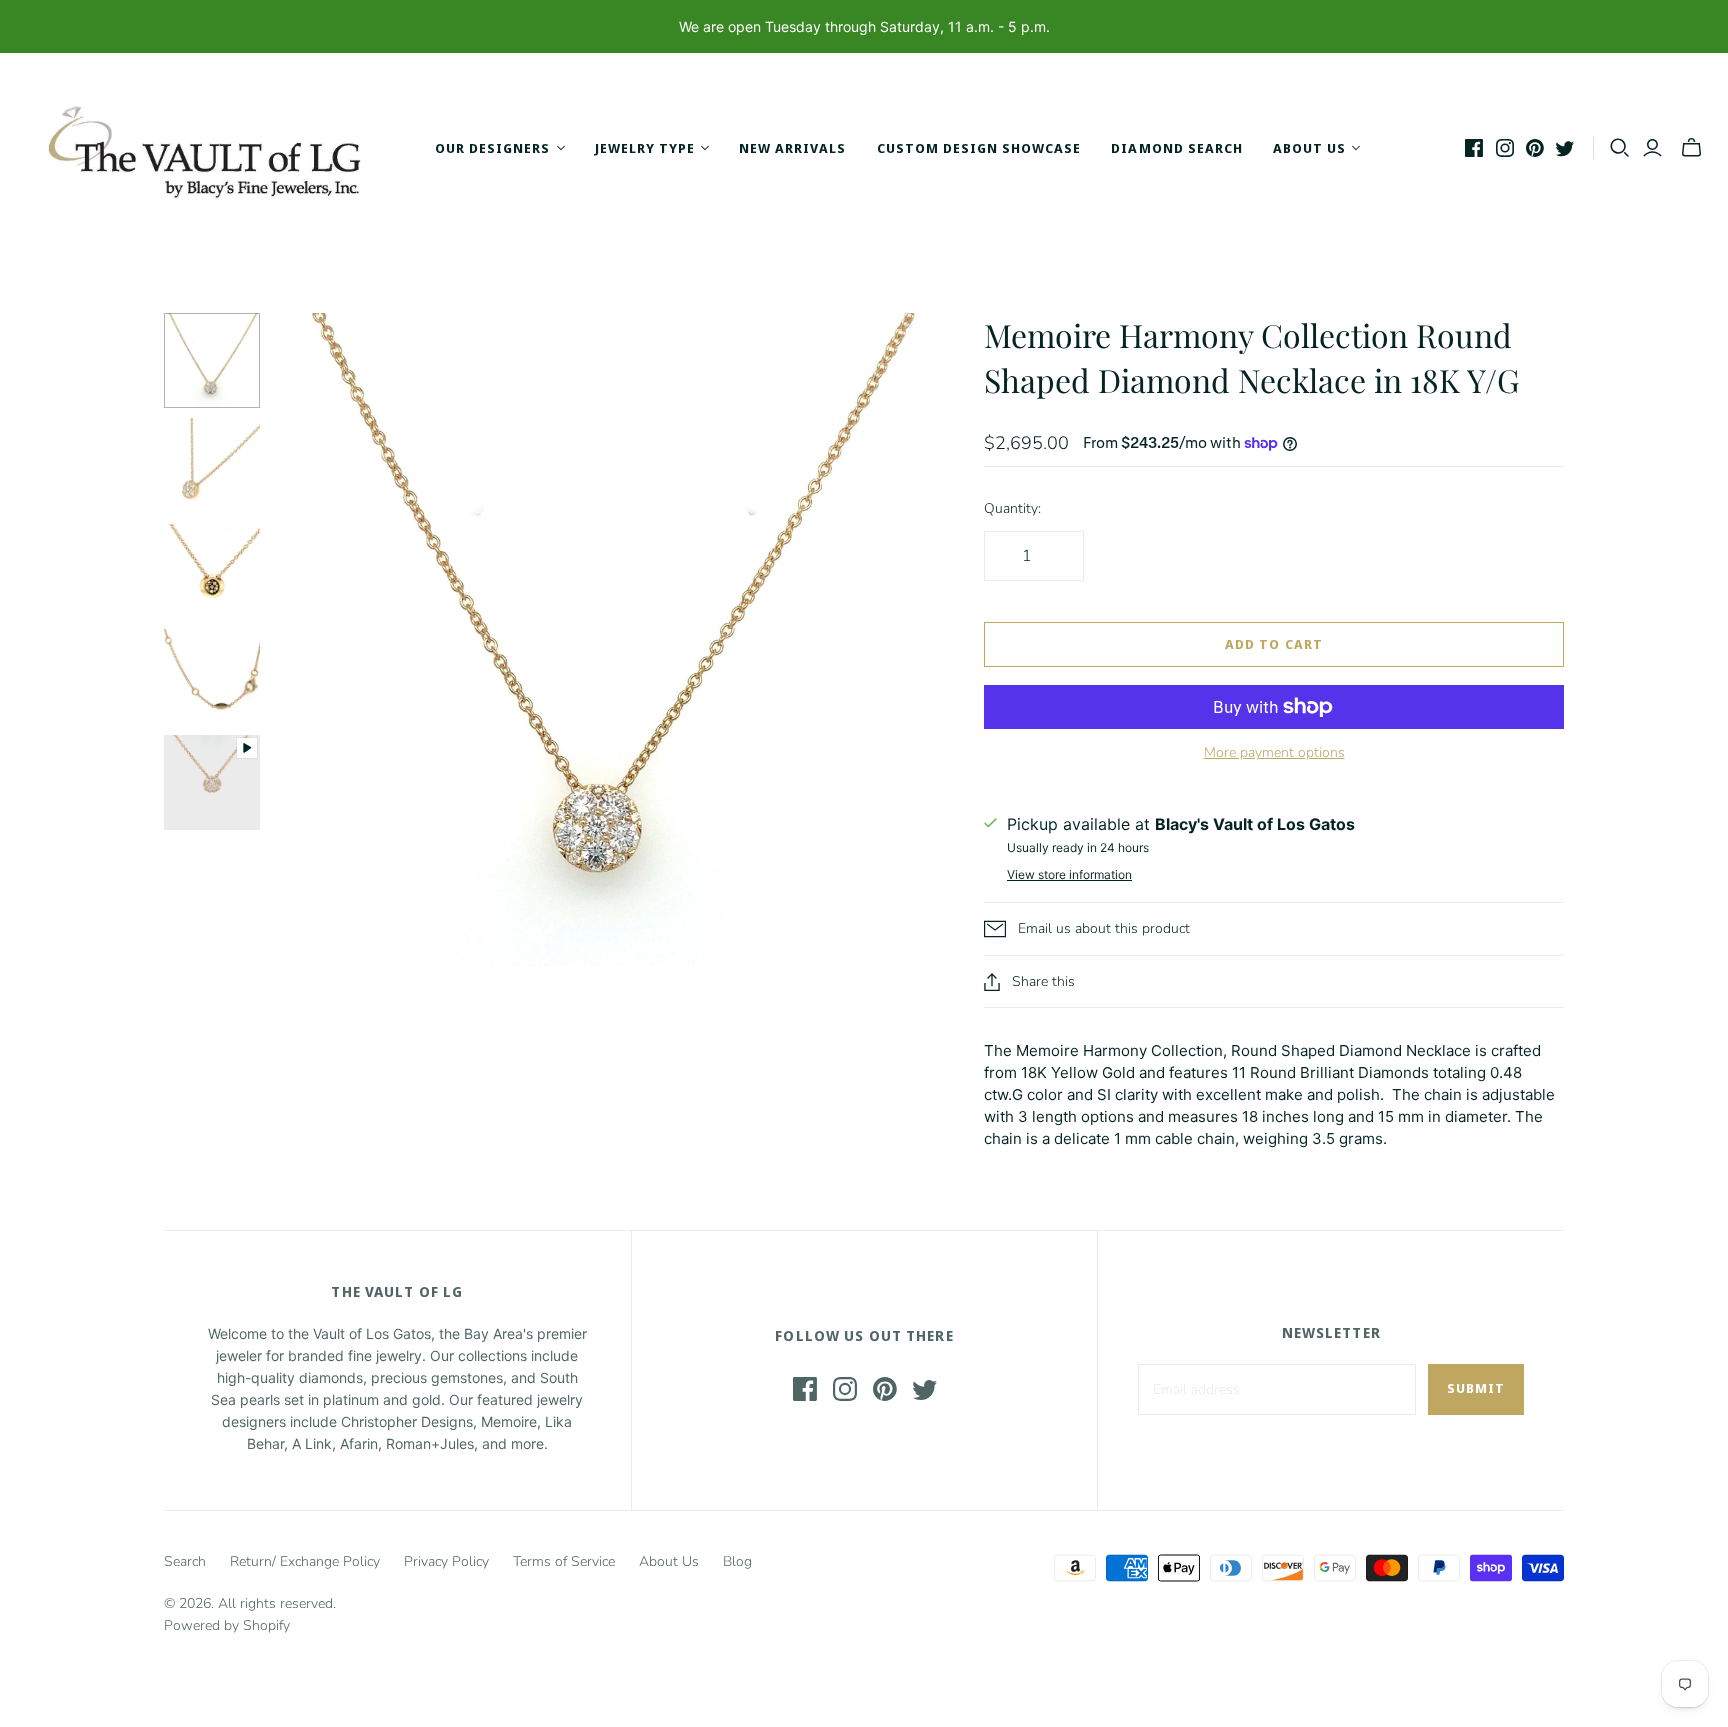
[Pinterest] (1535, 148)
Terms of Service (564, 1561)
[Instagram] (1505, 148)
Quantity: (1012, 508)
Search (185, 1561)
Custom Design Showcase (979, 148)
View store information (1069, 874)
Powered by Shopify (227, 1625)
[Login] (1652, 148)
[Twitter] (1565, 148)
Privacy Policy (446, 1561)
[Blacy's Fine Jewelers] (215, 148)
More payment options (1274, 752)
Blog (737, 1561)
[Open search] (1620, 148)
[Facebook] (1474, 148)
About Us (669, 1561)
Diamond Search (1177, 148)
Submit (1476, 1388)
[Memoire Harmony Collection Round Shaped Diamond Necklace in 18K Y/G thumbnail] (212, 783)
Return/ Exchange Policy (305, 1561)
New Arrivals (792, 148)
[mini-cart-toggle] (1691, 148)
